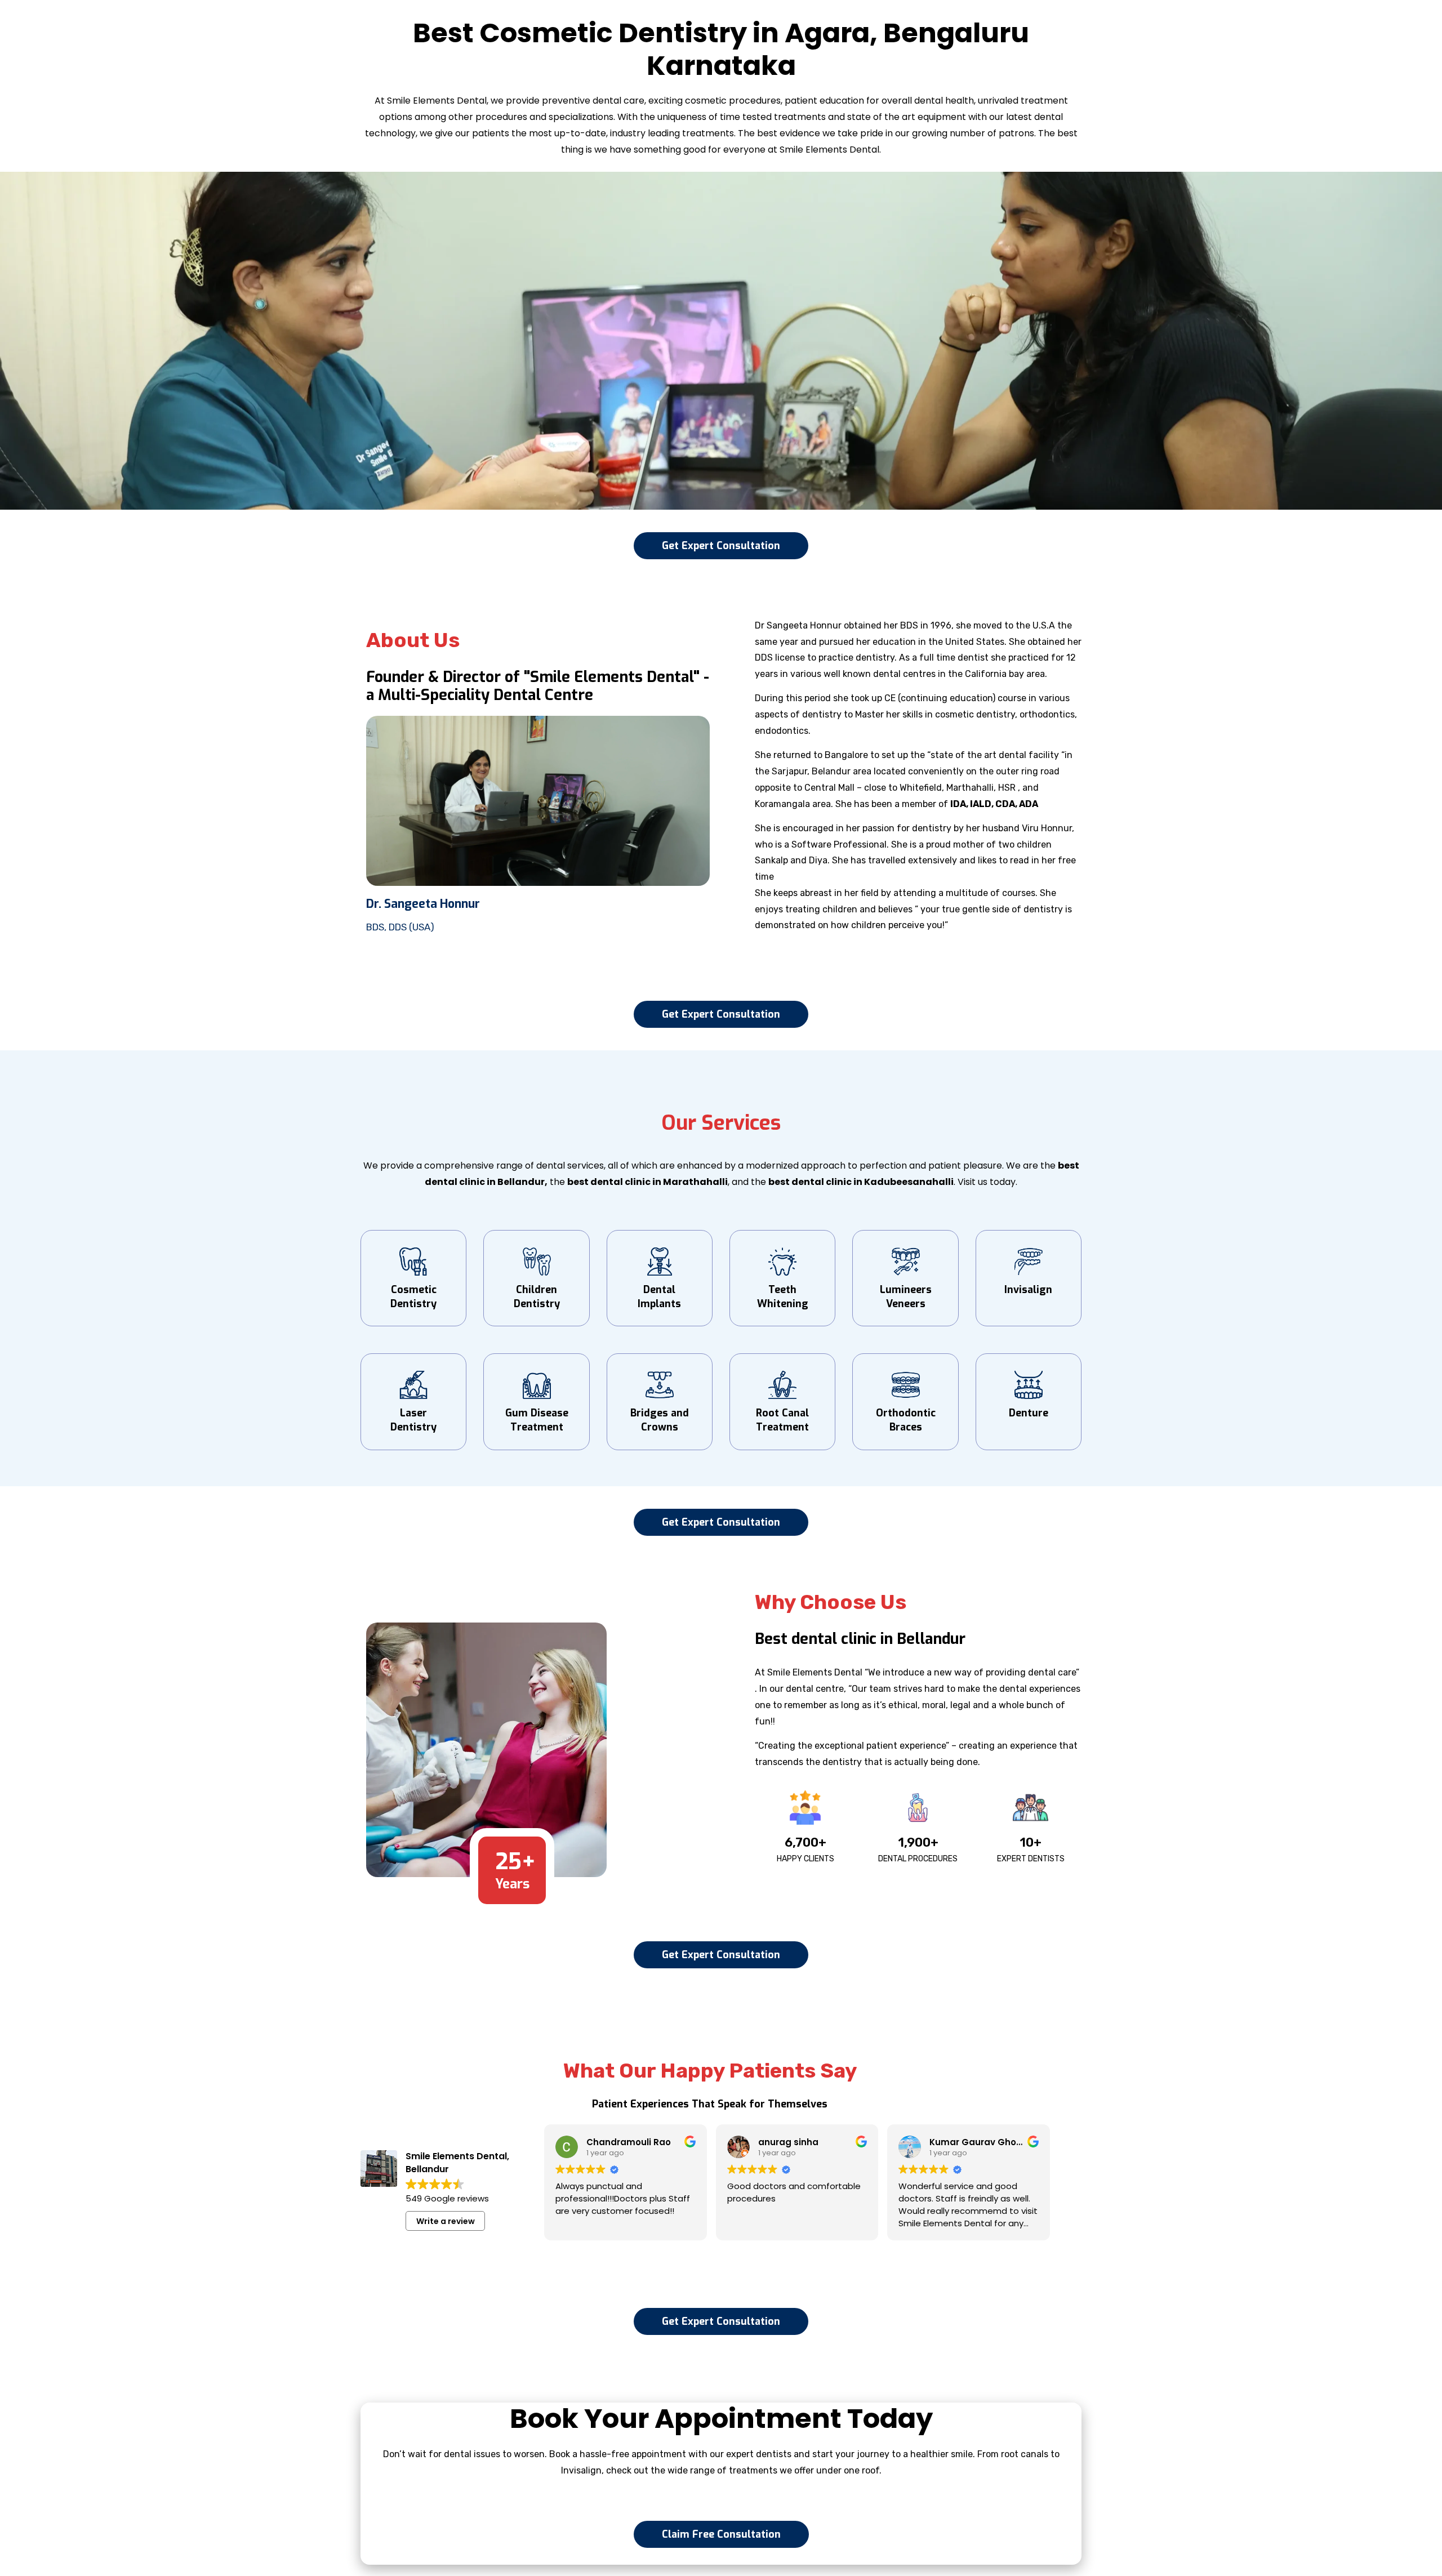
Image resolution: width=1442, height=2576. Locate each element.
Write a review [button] (446, 2221)
